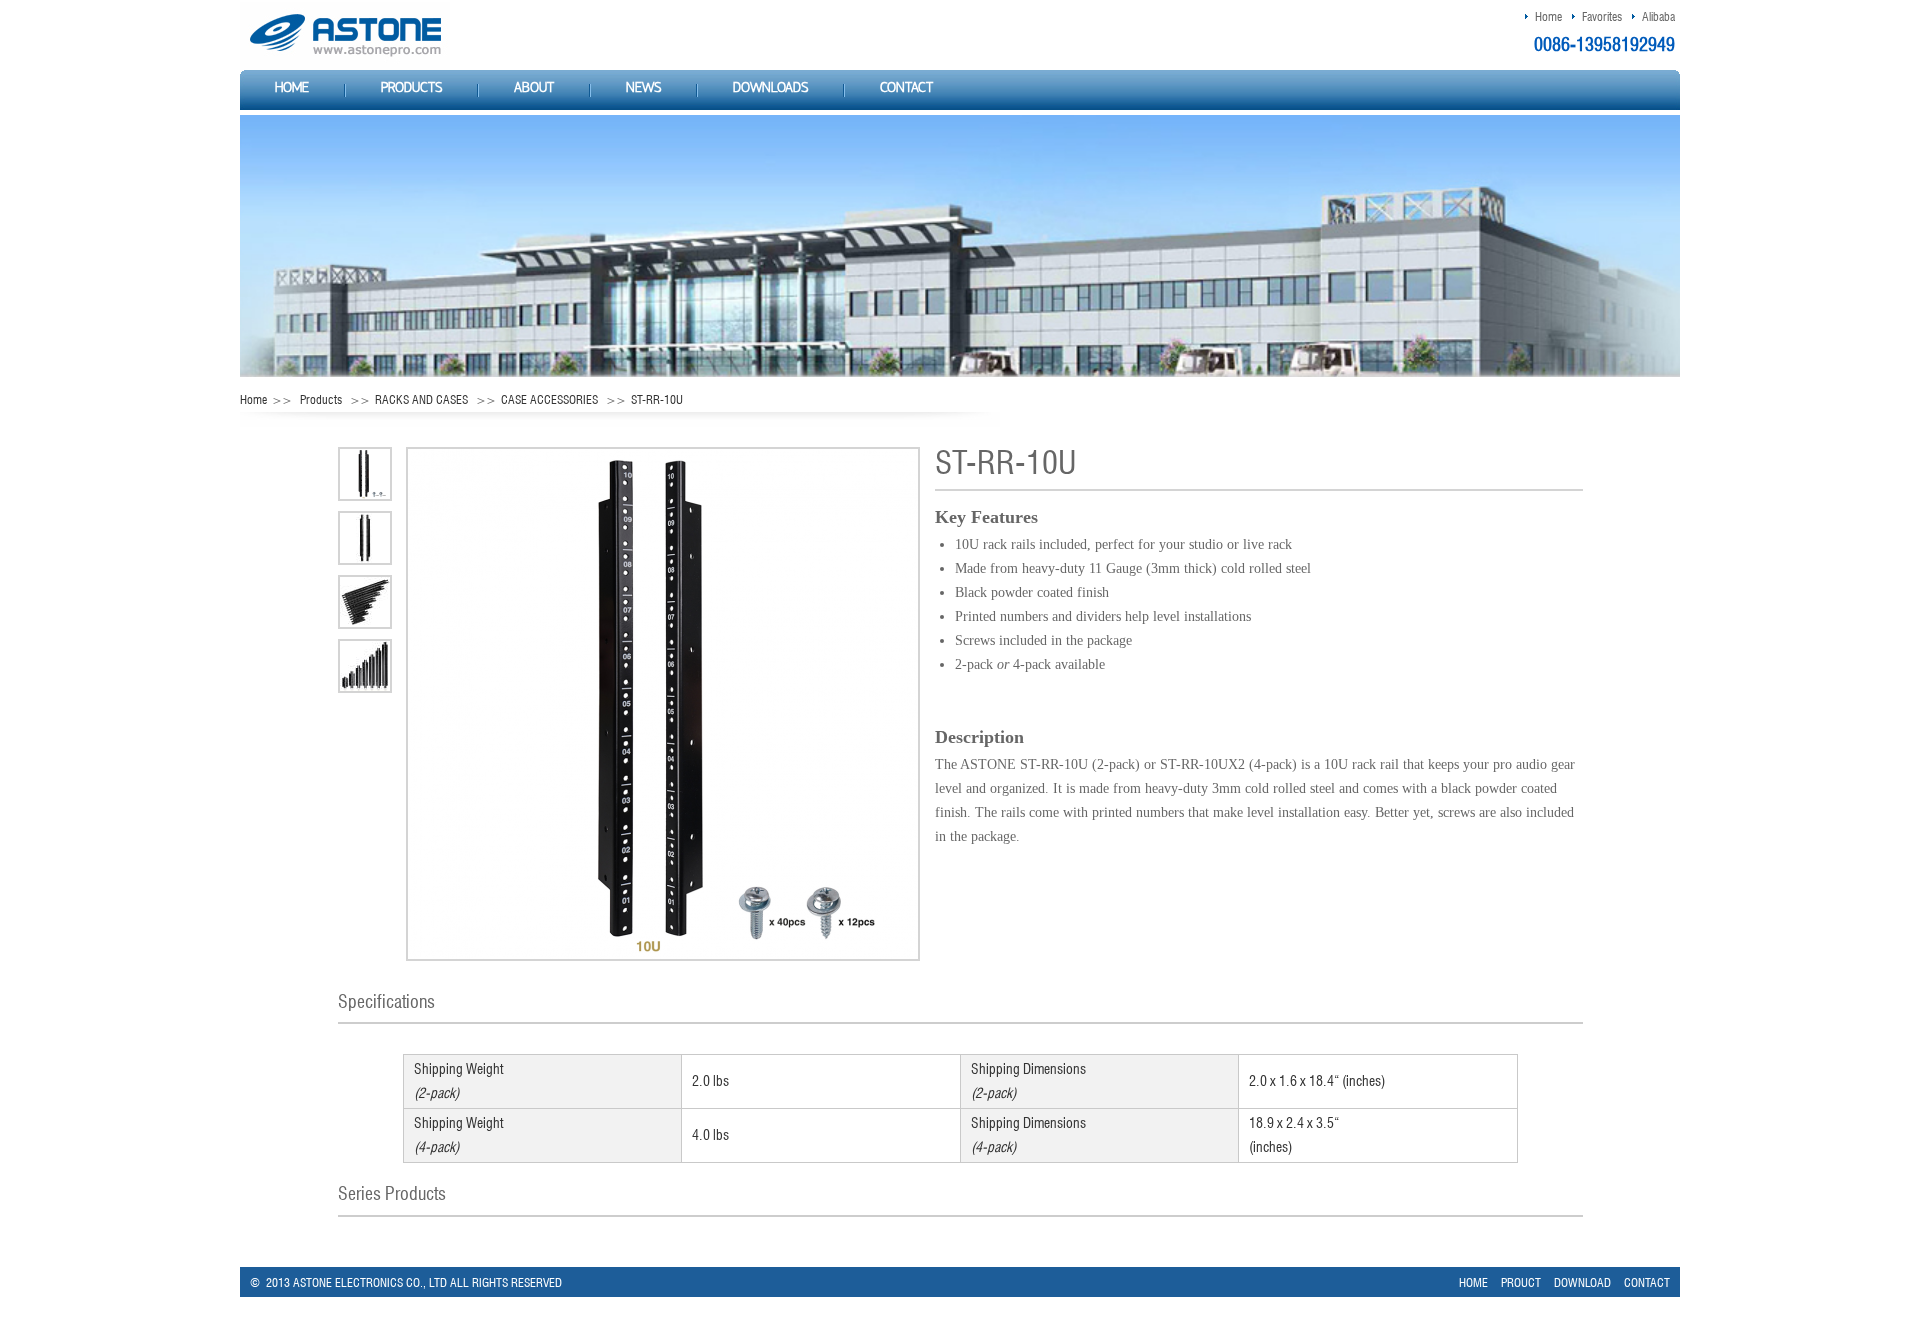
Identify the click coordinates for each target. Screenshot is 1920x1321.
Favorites (1602, 16)
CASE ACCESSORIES (549, 399)
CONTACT (906, 88)
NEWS (643, 88)
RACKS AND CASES (421, 399)
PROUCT (1521, 1282)
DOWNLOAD (1582, 1282)
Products (321, 399)
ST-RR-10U (657, 399)
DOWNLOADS (770, 88)
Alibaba (1658, 16)
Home (1548, 16)
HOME (292, 88)
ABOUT (534, 88)
